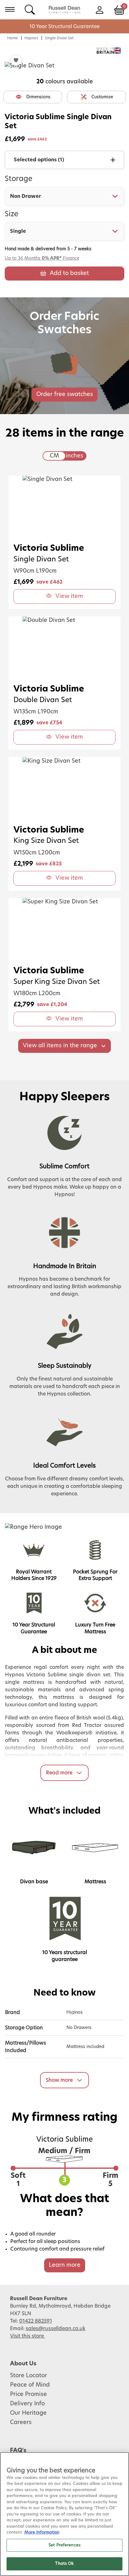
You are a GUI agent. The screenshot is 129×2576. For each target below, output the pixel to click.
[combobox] (64, 196)
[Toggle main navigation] (10, 9)
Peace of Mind (30, 2385)
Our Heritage (28, 2413)
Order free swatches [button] (65, 394)
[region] (64, 2514)
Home (13, 38)
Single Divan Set (59, 38)
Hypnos (31, 38)
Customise (102, 97)
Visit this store (28, 2336)
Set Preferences (64, 2545)
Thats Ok (64, 2564)
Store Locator (28, 2376)
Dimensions (38, 97)
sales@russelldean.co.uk (56, 2329)
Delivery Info (27, 2404)
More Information (42, 2532)
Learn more (65, 2265)
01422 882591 (36, 2321)
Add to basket (69, 273)
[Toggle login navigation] (99, 9)
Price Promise (28, 2394)
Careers (21, 2422)
